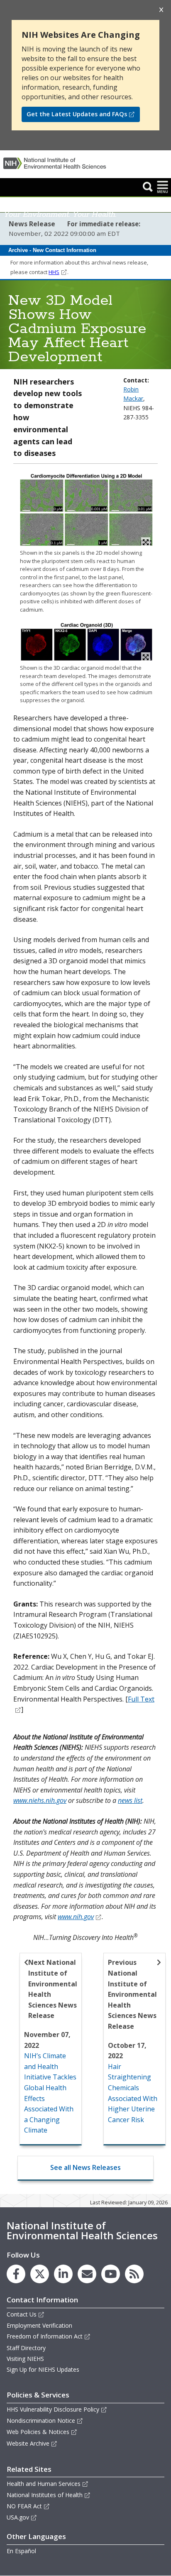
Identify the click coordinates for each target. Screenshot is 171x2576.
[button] (148, 186)
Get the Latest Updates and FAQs (77, 114)
